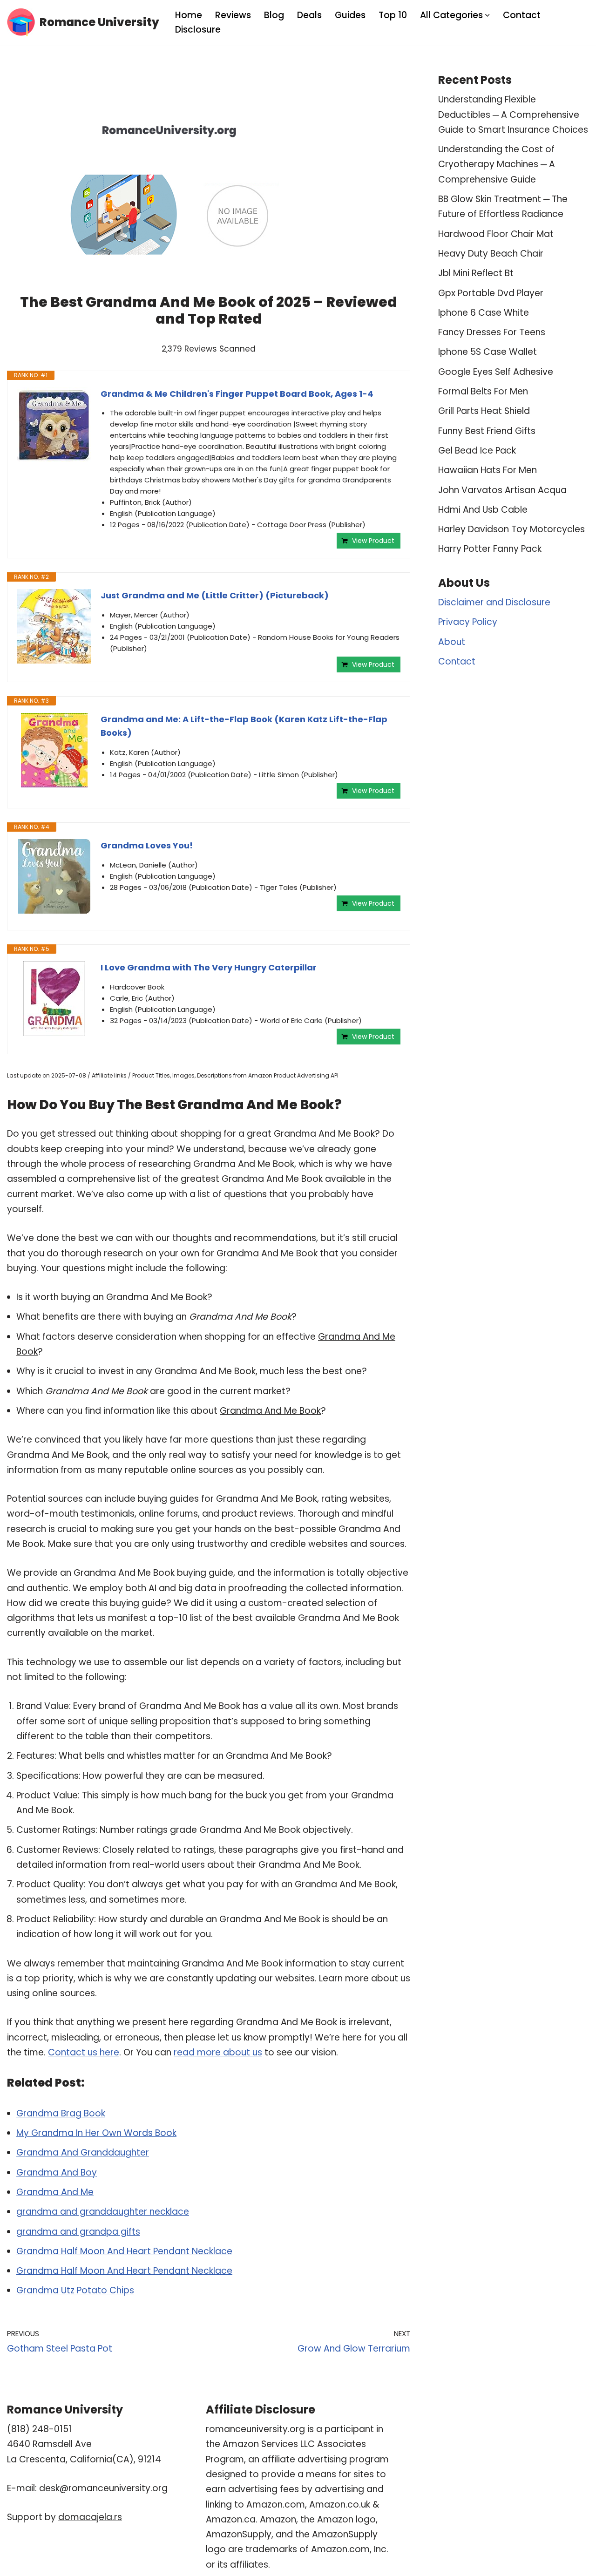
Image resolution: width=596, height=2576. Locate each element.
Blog (274, 15)
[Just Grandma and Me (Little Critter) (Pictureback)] (54, 626)
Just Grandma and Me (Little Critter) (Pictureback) (215, 595)
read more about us (218, 2052)
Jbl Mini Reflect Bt (476, 273)
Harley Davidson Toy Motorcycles (511, 529)
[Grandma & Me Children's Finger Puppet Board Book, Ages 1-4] (54, 425)
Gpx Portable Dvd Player (491, 293)
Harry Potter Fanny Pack (490, 549)
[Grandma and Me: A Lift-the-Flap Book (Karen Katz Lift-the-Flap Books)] (54, 750)
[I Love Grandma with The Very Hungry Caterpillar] (54, 998)
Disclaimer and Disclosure (494, 602)
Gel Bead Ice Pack (477, 451)
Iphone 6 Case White (484, 313)
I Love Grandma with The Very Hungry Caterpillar (209, 967)
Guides (350, 15)
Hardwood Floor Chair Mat (496, 234)
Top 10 (393, 15)
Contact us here (84, 2052)
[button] (488, 15)
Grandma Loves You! (147, 845)
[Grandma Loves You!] (54, 876)
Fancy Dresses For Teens (492, 332)
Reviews (233, 15)
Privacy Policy (468, 622)
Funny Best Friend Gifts (487, 431)
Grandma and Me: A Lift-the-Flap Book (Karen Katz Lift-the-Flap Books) (244, 726)
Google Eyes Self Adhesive (496, 372)
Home (189, 15)
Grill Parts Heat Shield (484, 411)
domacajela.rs (90, 2517)
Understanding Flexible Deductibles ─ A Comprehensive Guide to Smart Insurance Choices (513, 115)
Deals (309, 15)
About (452, 642)
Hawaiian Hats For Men (488, 470)
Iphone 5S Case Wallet (488, 352)
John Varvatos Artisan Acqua (502, 490)
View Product (373, 541)
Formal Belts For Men (483, 391)
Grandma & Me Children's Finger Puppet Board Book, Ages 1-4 (237, 394)
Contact (522, 15)
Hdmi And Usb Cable (483, 510)
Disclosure (198, 30)
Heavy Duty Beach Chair (491, 254)
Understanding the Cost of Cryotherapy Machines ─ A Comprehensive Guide (497, 164)
